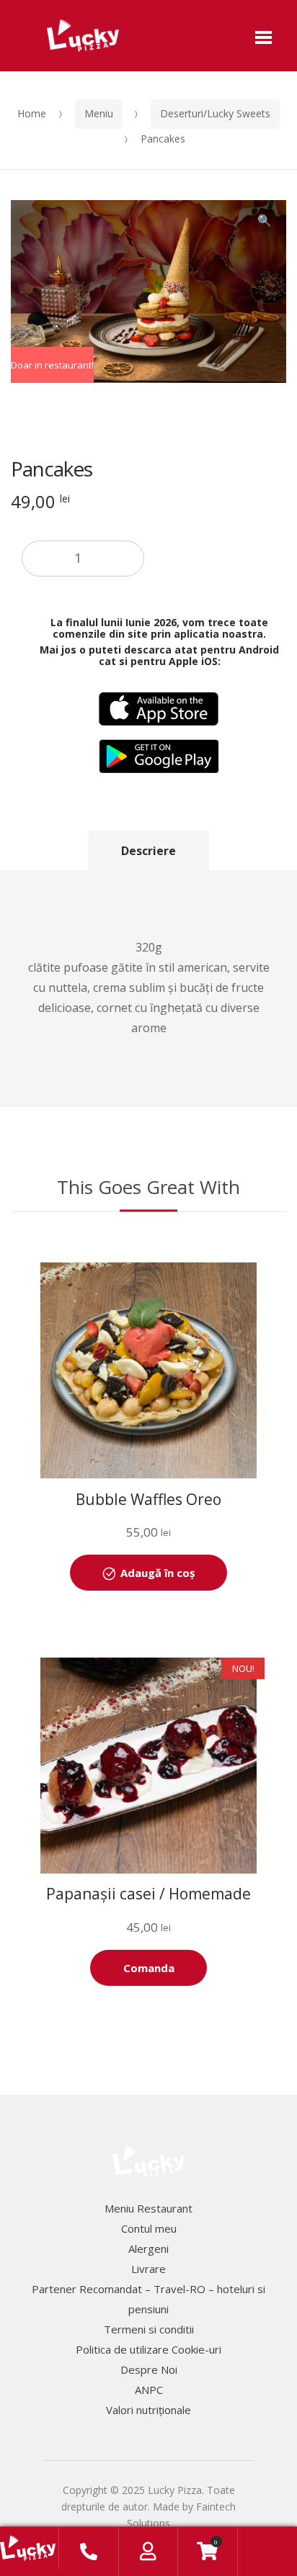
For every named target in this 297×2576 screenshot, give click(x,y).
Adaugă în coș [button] (158, 1573)
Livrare (148, 2269)
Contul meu (149, 2228)
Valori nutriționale (148, 2410)
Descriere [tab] (148, 851)
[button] (265, 222)
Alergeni (148, 2249)
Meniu (99, 113)
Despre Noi (149, 2369)
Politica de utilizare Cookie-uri (148, 2349)
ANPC (149, 2390)
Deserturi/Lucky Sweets (215, 113)
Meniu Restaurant (148, 2208)
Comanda (149, 1968)
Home (32, 113)
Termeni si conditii (149, 2329)
